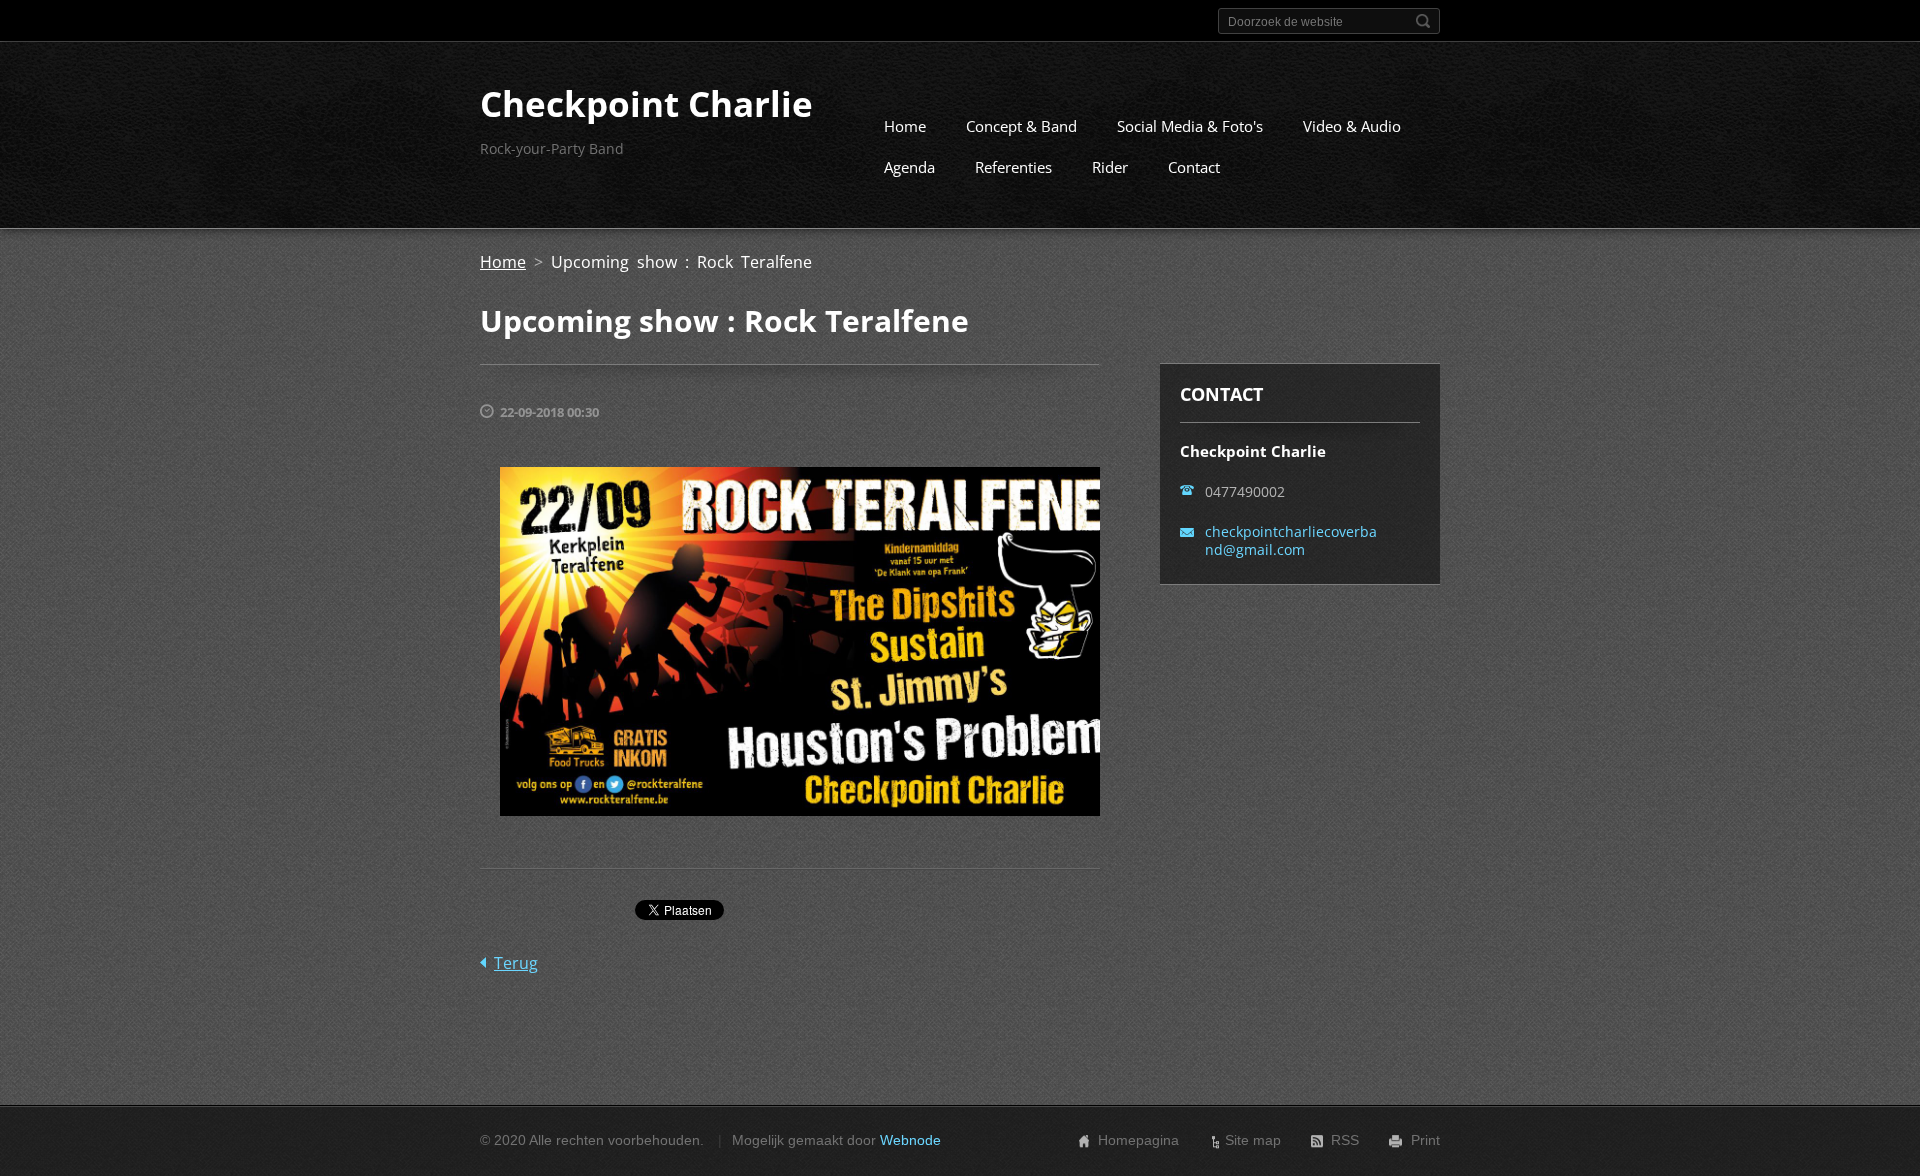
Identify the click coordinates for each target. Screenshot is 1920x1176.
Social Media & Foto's (1190, 126)
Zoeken (1423, 21)
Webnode (910, 1140)
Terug (516, 963)
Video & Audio (1352, 126)
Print (1425, 1140)
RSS (1345, 1140)
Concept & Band (1021, 126)
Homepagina (1138, 1140)
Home (905, 126)
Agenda (909, 167)
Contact (1194, 167)
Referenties (1013, 167)
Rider (1110, 167)
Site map (1253, 1140)
